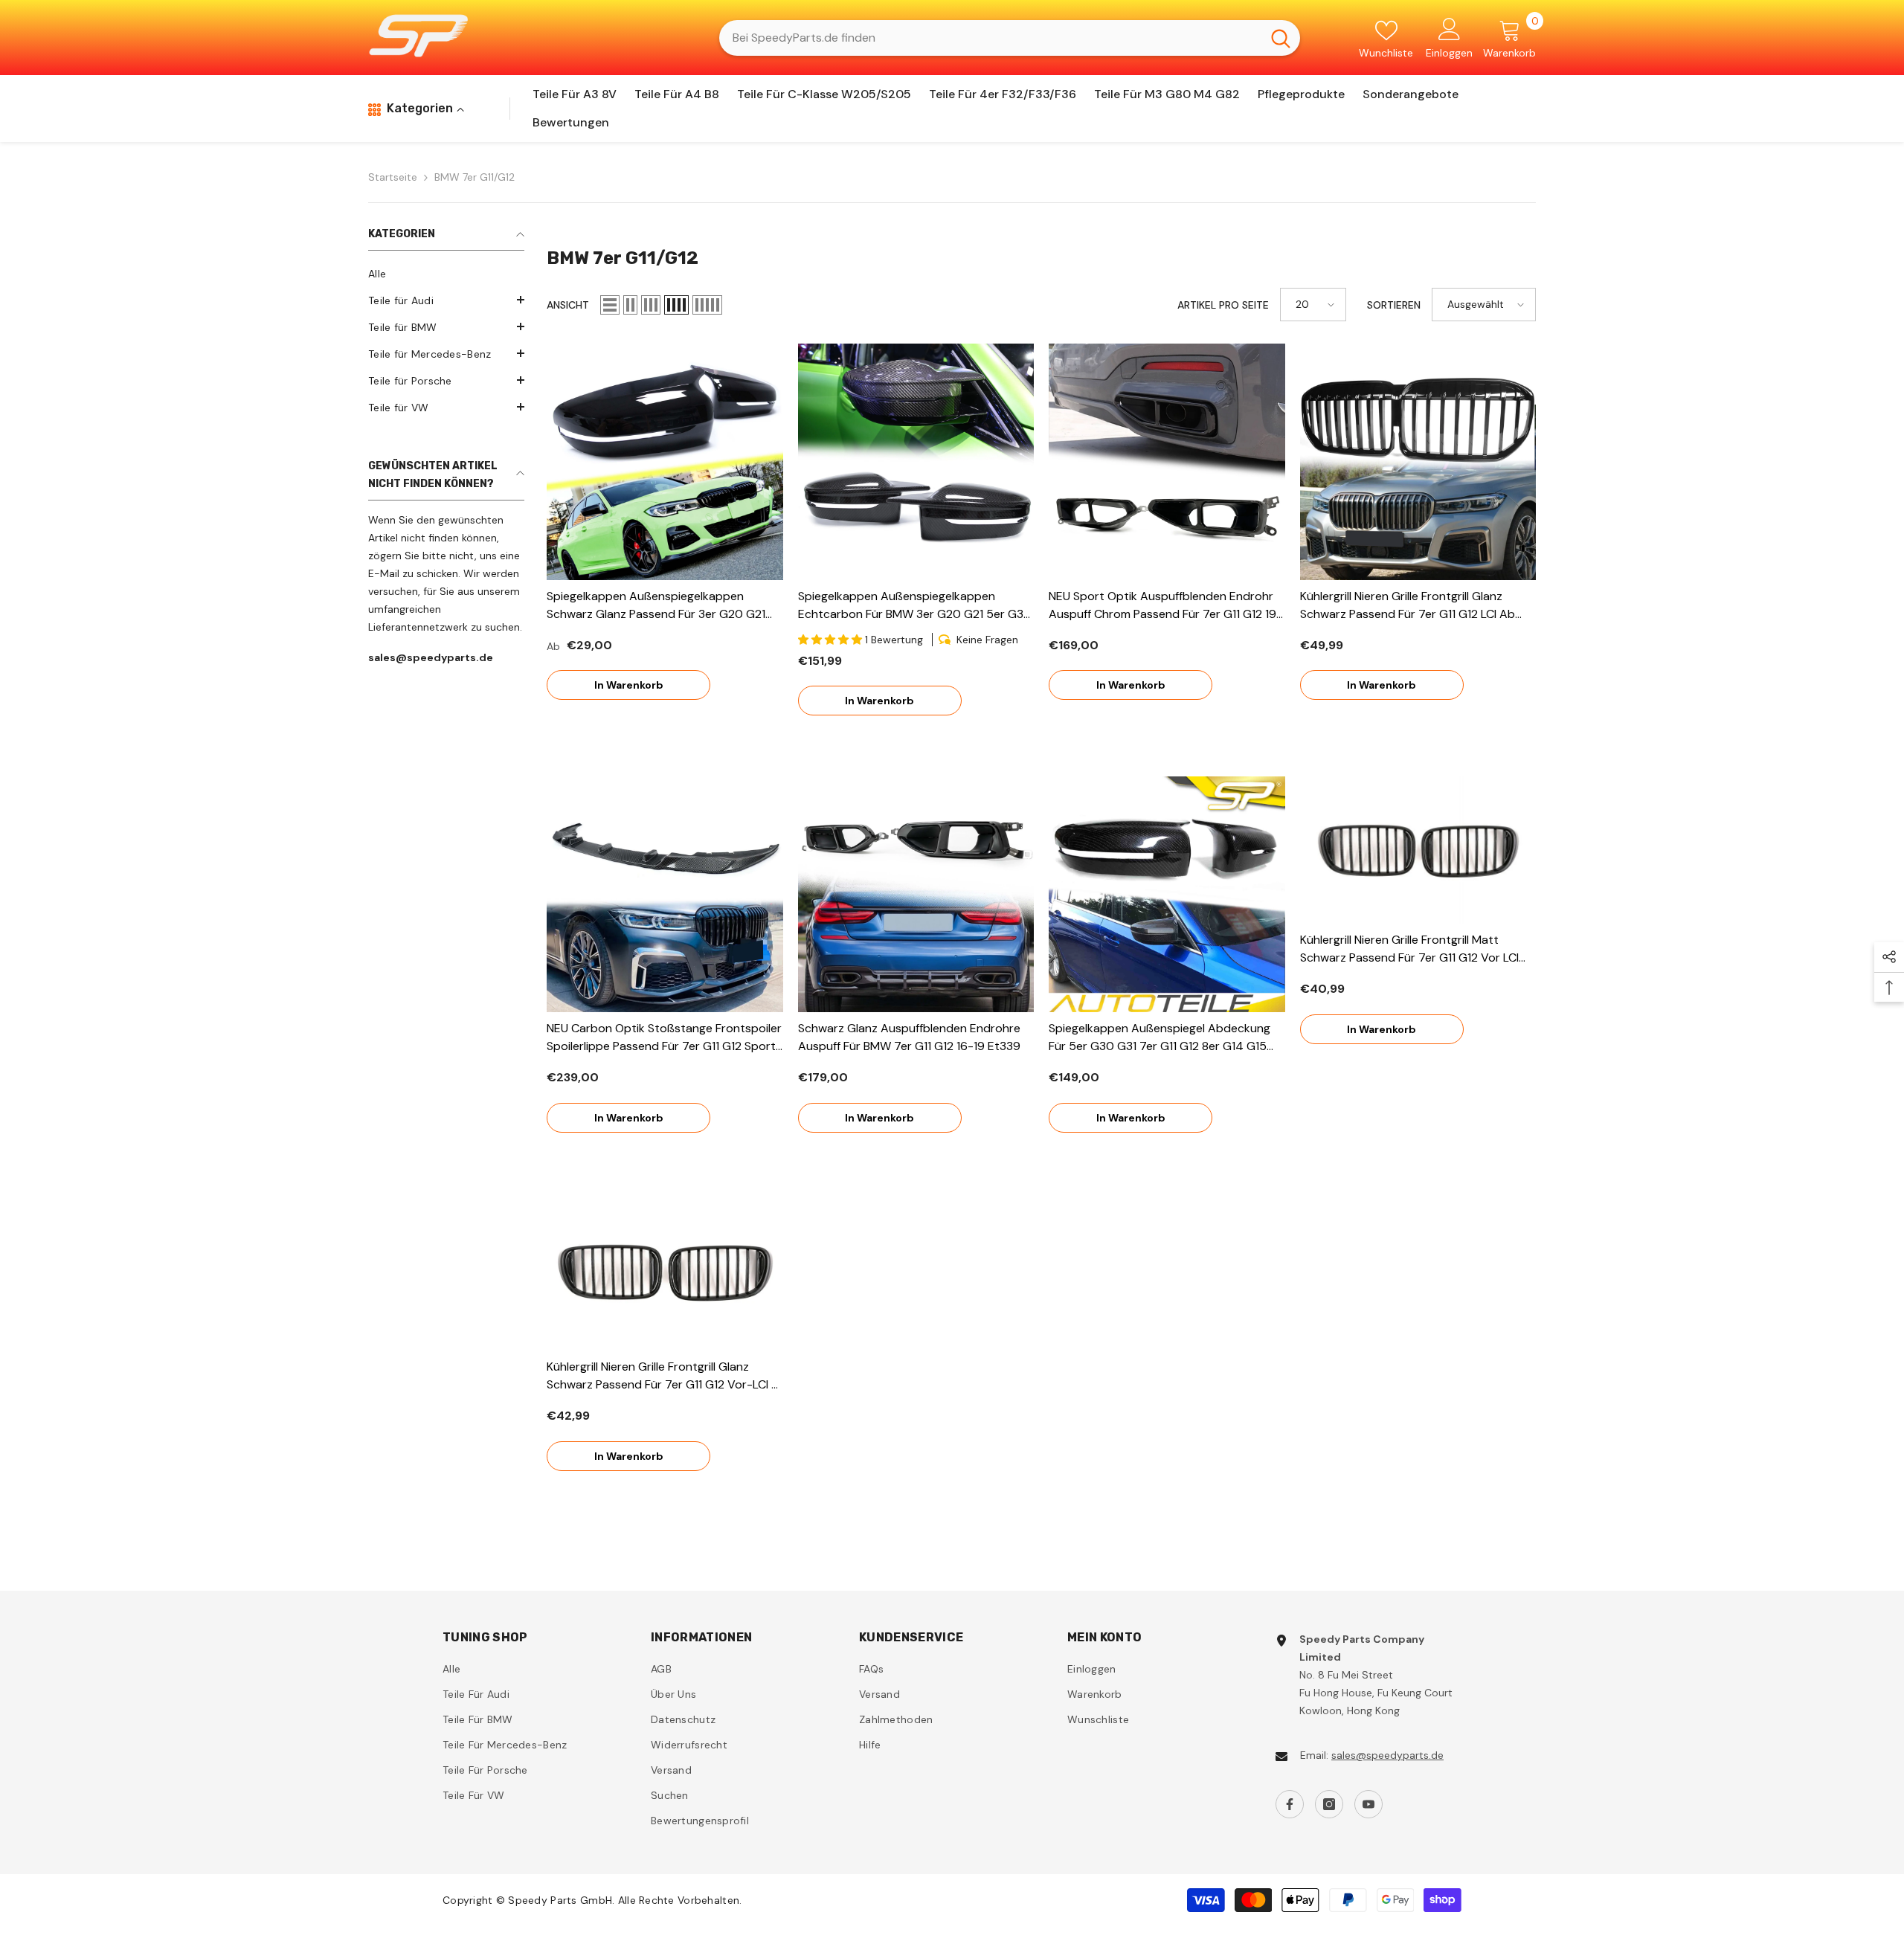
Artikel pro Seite (1223, 305)
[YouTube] (1368, 1804)
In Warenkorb (629, 685)
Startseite (393, 177)
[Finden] (1010, 38)
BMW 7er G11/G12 (475, 177)
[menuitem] (446, 274)
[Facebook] (1290, 1804)
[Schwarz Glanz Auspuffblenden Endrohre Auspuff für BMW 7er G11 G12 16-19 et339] (916, 895)
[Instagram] (1329, 1804)
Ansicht (568, 305)
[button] (446, 300)
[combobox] (990, 38)
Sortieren (1394, 305)
